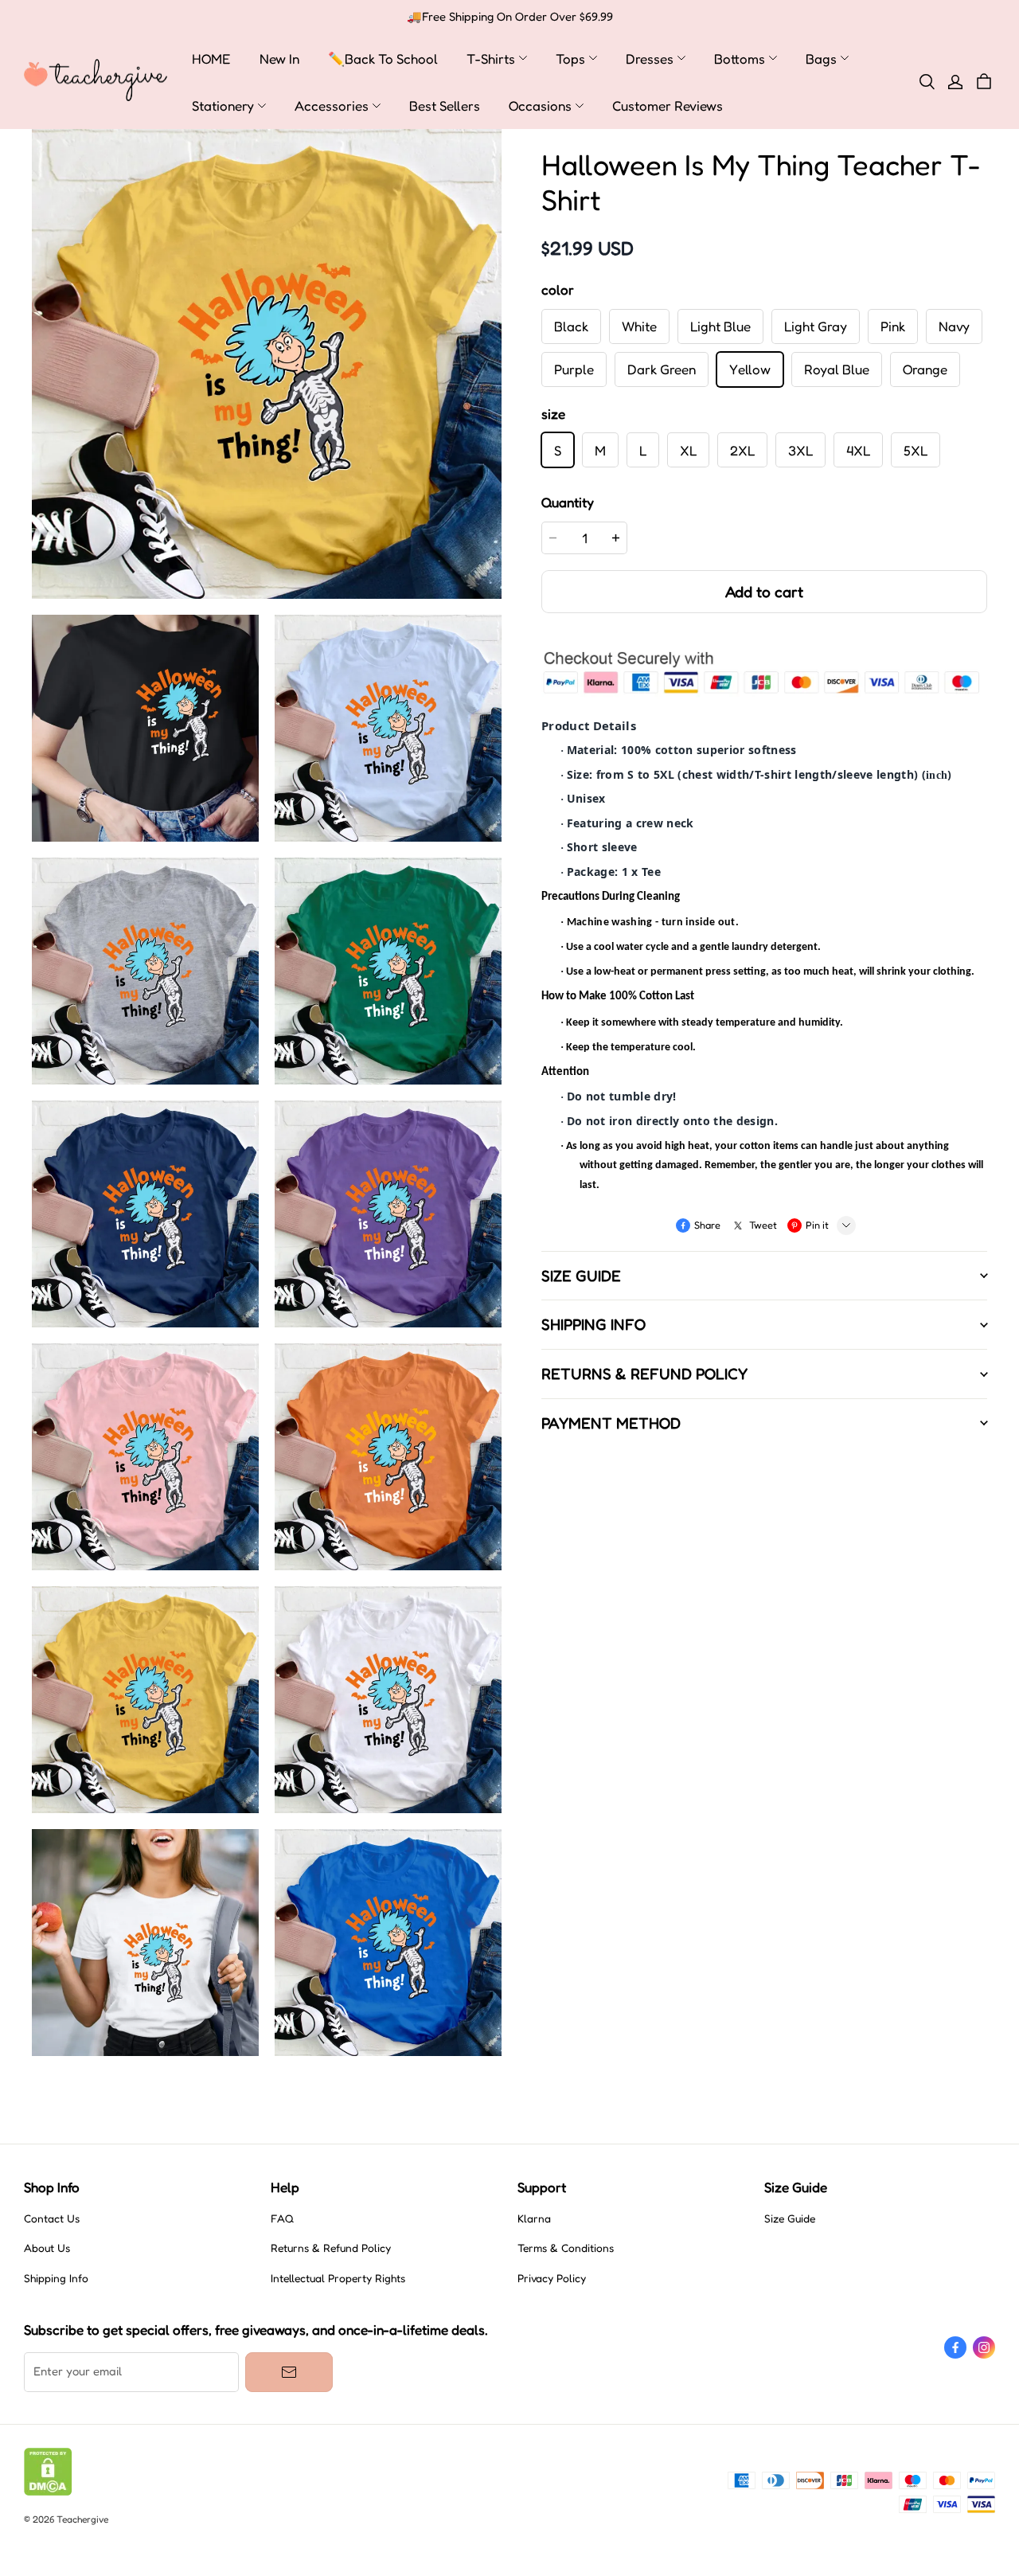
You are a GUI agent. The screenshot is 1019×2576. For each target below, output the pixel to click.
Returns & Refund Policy (331, 2248)
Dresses (650, 59)
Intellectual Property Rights (338, 2278)
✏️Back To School (383, 59)
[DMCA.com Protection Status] (48, 2492)
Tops (570, 59)
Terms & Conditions (566, 2248)
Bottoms (740, 59)
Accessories (332, 106)
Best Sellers (445, 106)
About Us (47, 2248)
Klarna (534, 2218)
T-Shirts (491, 59)
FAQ (282, 2218)
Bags (821, 59)
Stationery (223, 106)
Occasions (540, 106)
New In (279, 59)
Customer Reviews (668, 106)
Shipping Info (56, 2278)
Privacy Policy (552, 2278)
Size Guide (790, 2218)
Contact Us (52, 2218)
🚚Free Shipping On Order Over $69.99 (510, 17)
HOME (211, 59)
